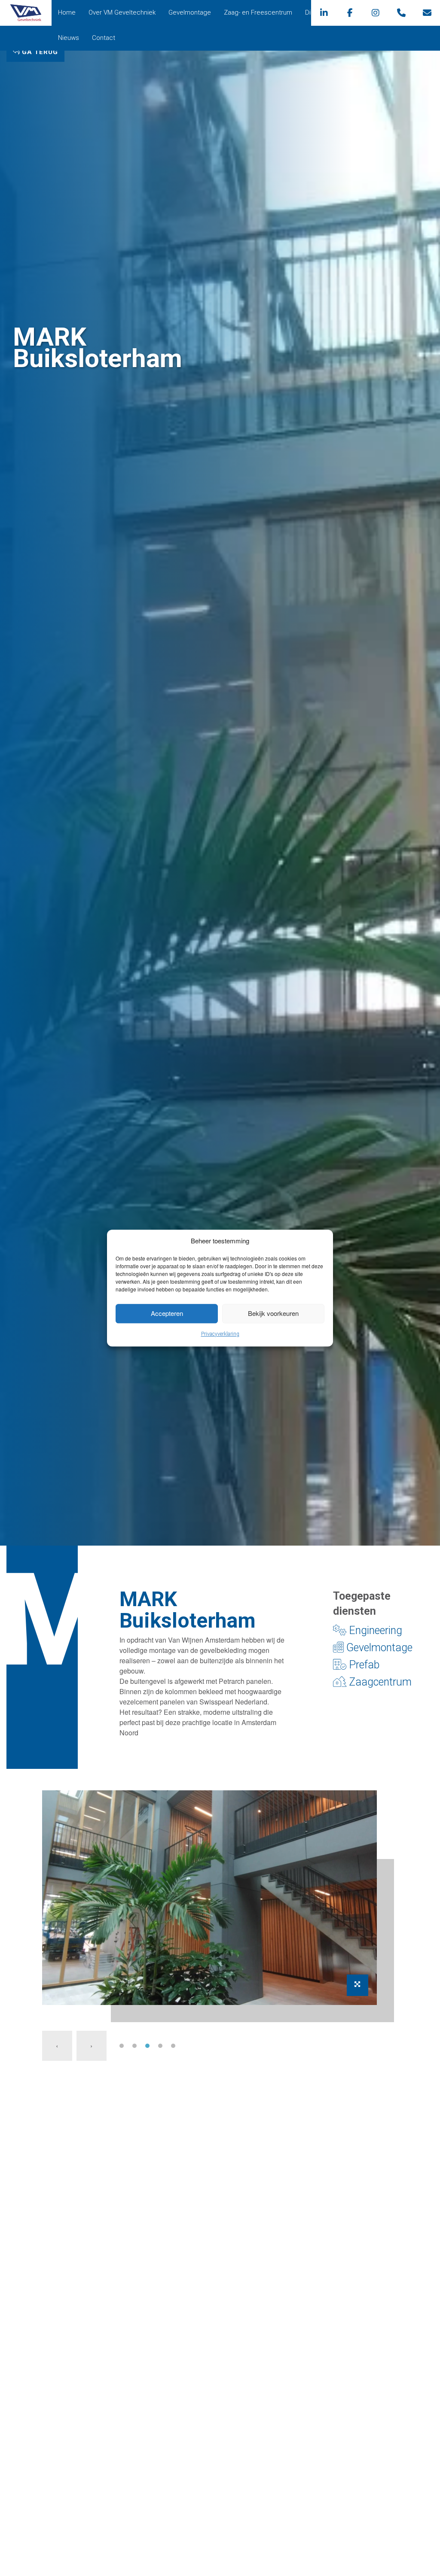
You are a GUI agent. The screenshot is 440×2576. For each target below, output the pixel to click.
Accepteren (167, 1313)
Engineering (374, 1630)
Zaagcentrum (379, 1682)
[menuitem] (67, 13)
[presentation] (57, 2046)
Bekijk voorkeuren (273, 1313)
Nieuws (69, 38)
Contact (104, 38)
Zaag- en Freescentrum (258, 12)
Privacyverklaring (220, 1334)
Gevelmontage (190, 12)
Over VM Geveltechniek (122, 12)
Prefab (363, 1665)
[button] (122, 2046)
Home (67, 12)
